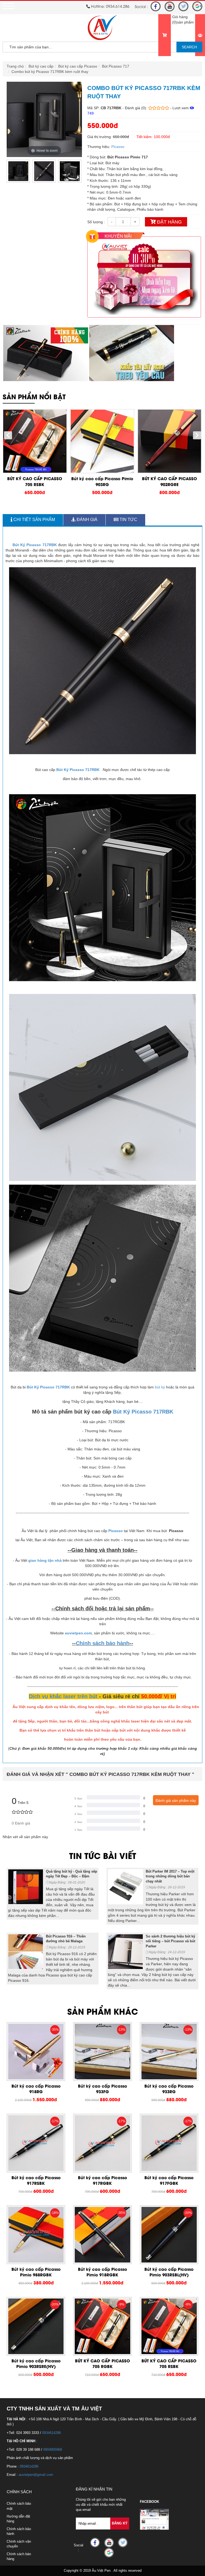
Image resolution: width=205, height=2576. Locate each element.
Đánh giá (86, 520)
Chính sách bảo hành (103, 1643)
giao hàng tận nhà (45, 1560)
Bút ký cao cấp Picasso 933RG (169, 2088)
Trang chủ (15, 66)
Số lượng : (96, 222)
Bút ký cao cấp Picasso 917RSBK (36, 2180)
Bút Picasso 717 (116, 66)
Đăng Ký (120, 2523)
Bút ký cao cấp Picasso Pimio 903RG (102, 481)
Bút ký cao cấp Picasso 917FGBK (169, 2180)
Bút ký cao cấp (41, 66)
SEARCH (189, 47)
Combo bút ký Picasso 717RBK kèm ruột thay (50, 72)
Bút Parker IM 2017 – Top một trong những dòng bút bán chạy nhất (170, 1876)
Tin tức (128, 520)
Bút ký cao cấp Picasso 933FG (102, 2088)
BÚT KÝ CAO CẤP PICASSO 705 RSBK (35, 481)
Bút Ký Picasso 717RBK (35, 545)
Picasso (118, 147)
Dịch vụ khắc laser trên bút (63, 1696)
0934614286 (52, 2433)
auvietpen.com (78, 1633)
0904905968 (53, 2450)
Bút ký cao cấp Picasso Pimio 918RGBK (102, 2272)
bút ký (160, 1387)
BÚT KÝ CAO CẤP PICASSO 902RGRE (169, 481)
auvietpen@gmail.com (36, 2475)
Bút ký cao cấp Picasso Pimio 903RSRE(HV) (36, 2363)
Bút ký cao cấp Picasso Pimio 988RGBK (36, 2272)
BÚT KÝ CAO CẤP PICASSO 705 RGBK (102, 2363)
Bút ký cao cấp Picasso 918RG (36, 2088)
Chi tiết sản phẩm (34, 520)
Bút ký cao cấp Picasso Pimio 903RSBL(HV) (169, 2272)
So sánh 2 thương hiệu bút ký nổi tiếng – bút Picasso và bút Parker (170, 1941)
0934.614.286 (118, 6)
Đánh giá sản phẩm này (176, 1800)
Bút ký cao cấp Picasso (78, 66)
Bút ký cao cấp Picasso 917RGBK (102, 2180)
